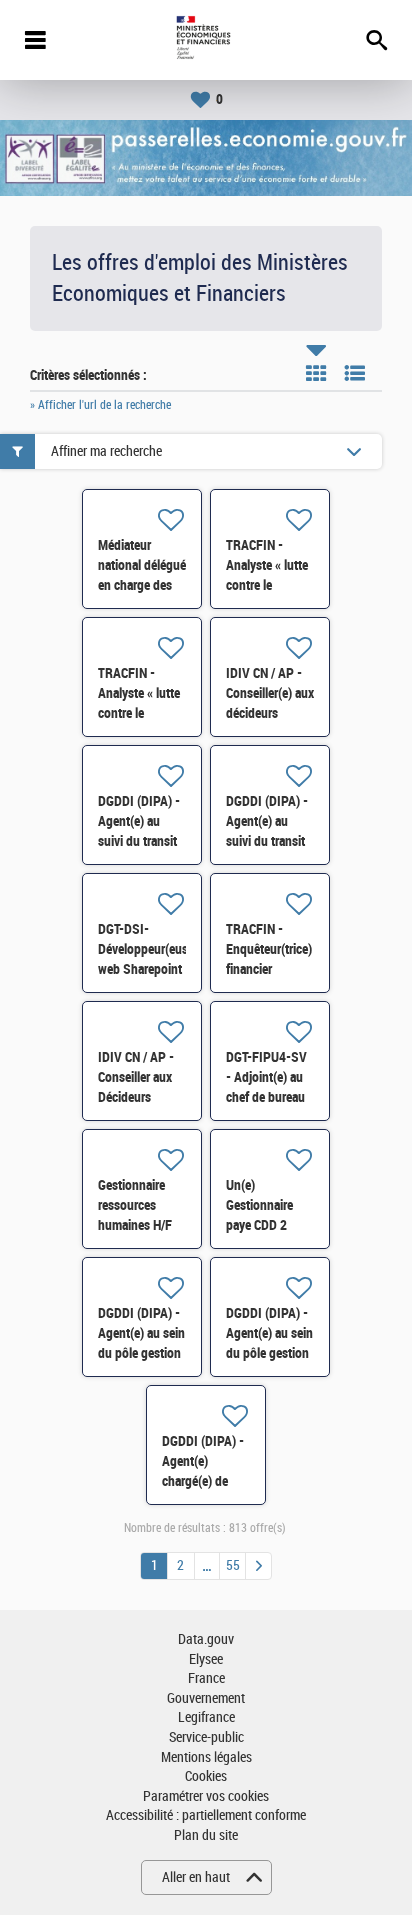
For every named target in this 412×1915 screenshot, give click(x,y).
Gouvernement (206, 1698)
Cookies (206, 1776)
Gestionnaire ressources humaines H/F (135, 1205)
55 (233, 1565)
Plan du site (206, 1835)
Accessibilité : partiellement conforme (206, 1815)
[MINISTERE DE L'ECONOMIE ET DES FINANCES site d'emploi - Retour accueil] (205, 40)
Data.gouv (206, 1639)
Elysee (206, 1659)
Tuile (316, 373)
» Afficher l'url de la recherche (100, 405)
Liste (355, 373)
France (206, 1678)
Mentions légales (206, 1757)
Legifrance (206, 1717)
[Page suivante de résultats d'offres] (258, 1566)
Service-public (206, 1737)
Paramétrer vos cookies (206, 1796)
